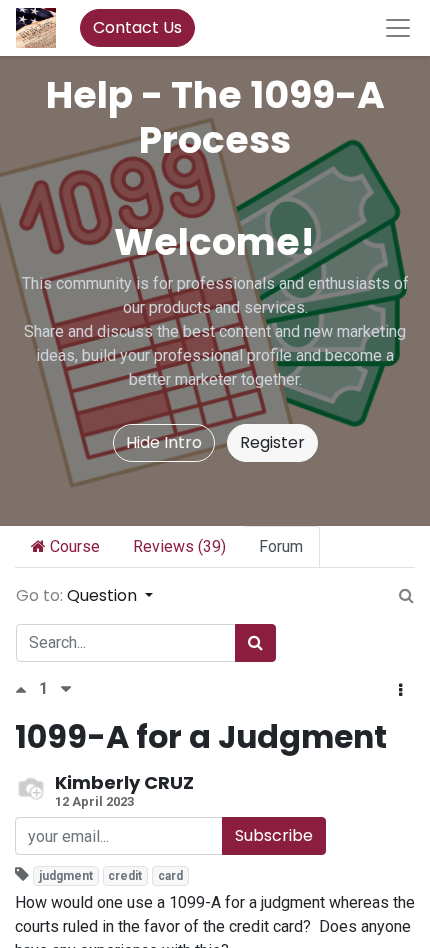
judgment (66, 876)
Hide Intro (164, 442)
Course (73, 546)
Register (272, 442)
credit (125, 876)
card (170, 876)
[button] (400, 691)
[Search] (255, 643)
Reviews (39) (179, 546)
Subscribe (274, 835)
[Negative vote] (66, 689)
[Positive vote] (27, 689)
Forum (281, 546)
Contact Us (137, 27)
